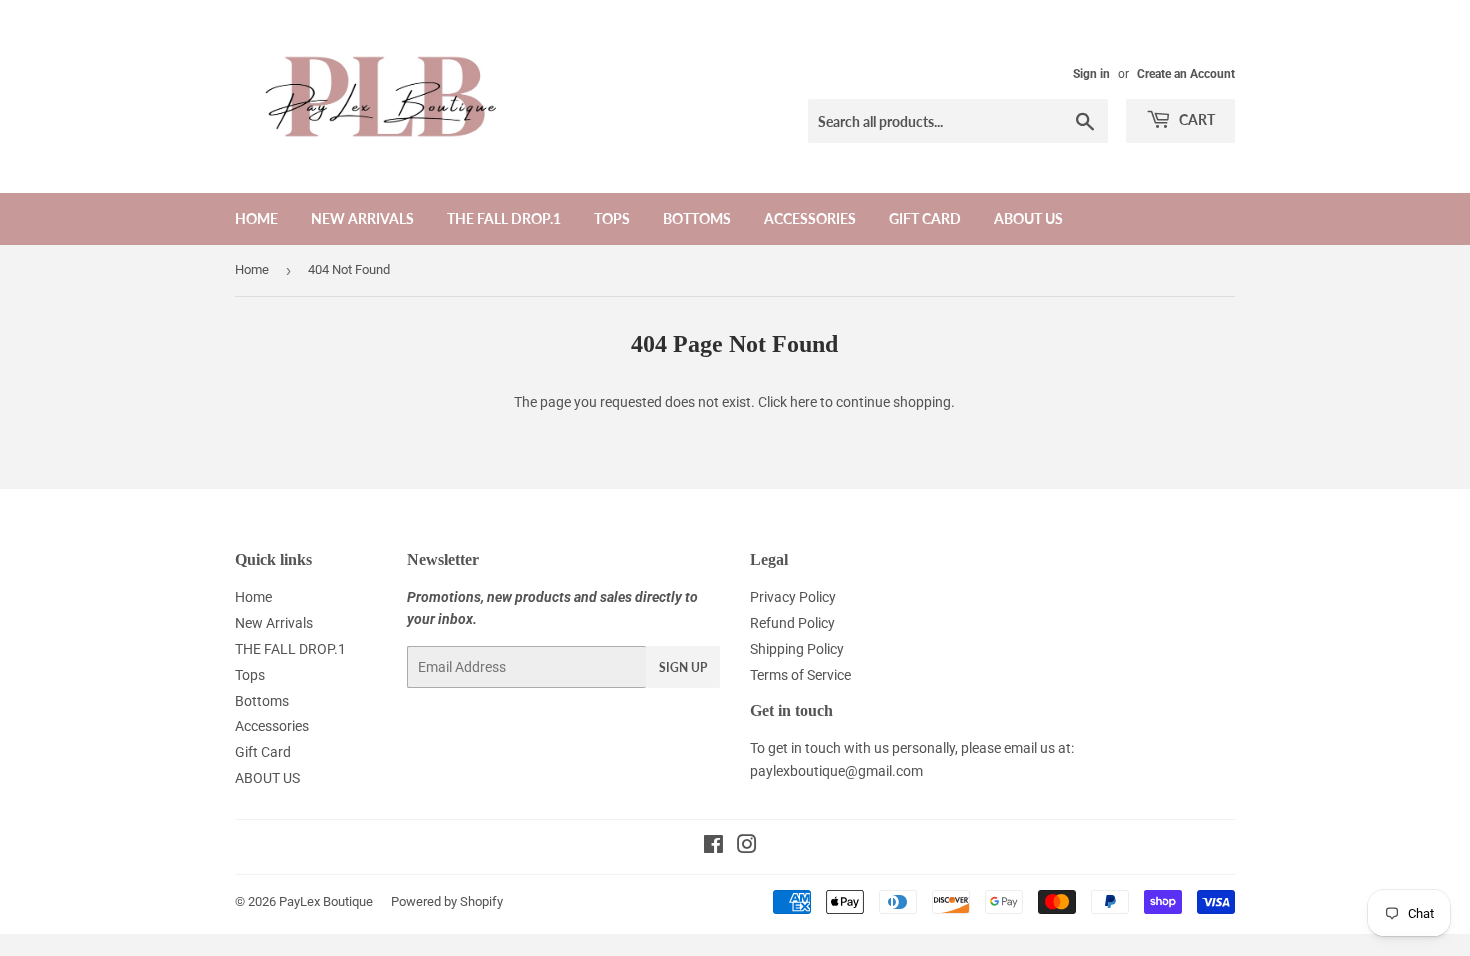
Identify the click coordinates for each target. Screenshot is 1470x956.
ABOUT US (1028, 218)
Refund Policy (792, 623)
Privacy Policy (793, 597)
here (803, 402)
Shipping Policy (797, 649)
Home (256, 218)
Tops (612, 218)
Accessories (810, 218)
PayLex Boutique (326, 901)
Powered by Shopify (447, 901)
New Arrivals (362, 218)
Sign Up (683, 667)
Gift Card (925, 218)
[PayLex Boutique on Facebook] (713, 847)
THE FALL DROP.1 (504, 218)
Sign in (1091, 74)
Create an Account (1186, 74)
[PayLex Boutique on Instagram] (747, 847)
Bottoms (697, 218)
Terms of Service (800, 675)
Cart (1195, 119)
